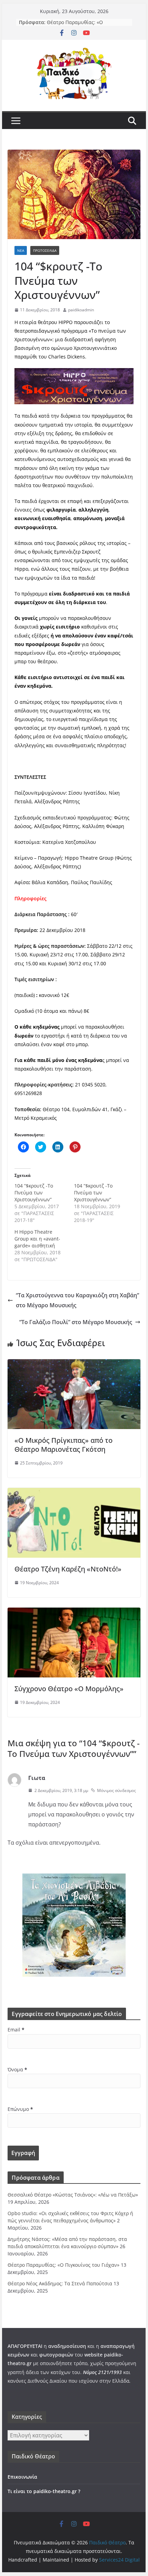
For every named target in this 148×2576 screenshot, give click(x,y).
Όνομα (17, 2069)
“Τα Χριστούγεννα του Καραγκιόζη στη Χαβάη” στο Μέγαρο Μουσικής (77, 1300)
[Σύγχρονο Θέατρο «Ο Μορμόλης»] (74, 1612)
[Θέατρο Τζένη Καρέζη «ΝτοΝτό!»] (74, 1493)
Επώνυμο (20, 2109)
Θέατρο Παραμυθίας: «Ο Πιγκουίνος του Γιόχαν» (75, 26)
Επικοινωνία (22, 2477)
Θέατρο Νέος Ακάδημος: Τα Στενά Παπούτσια (60, 2283)
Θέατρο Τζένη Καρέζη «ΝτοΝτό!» (68, 1569)
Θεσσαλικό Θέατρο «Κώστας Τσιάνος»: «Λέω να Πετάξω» (73, 2195)
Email (16, 2030)
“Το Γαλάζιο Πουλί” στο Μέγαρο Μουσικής (76, 1322)
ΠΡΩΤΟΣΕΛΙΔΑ (45, 250)
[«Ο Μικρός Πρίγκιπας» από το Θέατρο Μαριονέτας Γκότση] (74, 1364)
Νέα (21, 250)
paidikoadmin (81, 310)
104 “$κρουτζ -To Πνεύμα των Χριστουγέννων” (34, 1193)
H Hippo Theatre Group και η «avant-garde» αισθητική (37, 1239)
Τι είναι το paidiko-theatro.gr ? (44, 2491)
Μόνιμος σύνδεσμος (117, 1790)
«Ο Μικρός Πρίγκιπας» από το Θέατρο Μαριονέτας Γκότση (64, 1445)
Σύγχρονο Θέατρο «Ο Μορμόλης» (69, 1689)
